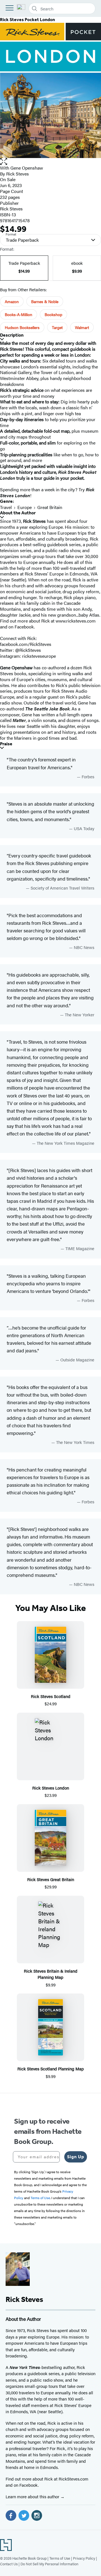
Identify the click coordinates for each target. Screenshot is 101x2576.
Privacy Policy (84, 2558)
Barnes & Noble (45, 301)
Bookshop (53, 314)
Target (57, 327)
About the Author (18, 513)
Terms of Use (60, 2558)
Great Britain (50, 507)
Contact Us (9, 2564)
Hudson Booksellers (22, 327)
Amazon (12, 301)
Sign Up (76, 2157)
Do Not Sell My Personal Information (49, 2564)
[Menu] (10, 8)
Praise (6, 744)
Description (12, 335)
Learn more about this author (33, 2496)
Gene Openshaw (27, 168)
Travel (6, 507)
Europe (25, 507)
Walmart (82, 327)
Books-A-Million (19, 314)
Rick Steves (18, 174)
